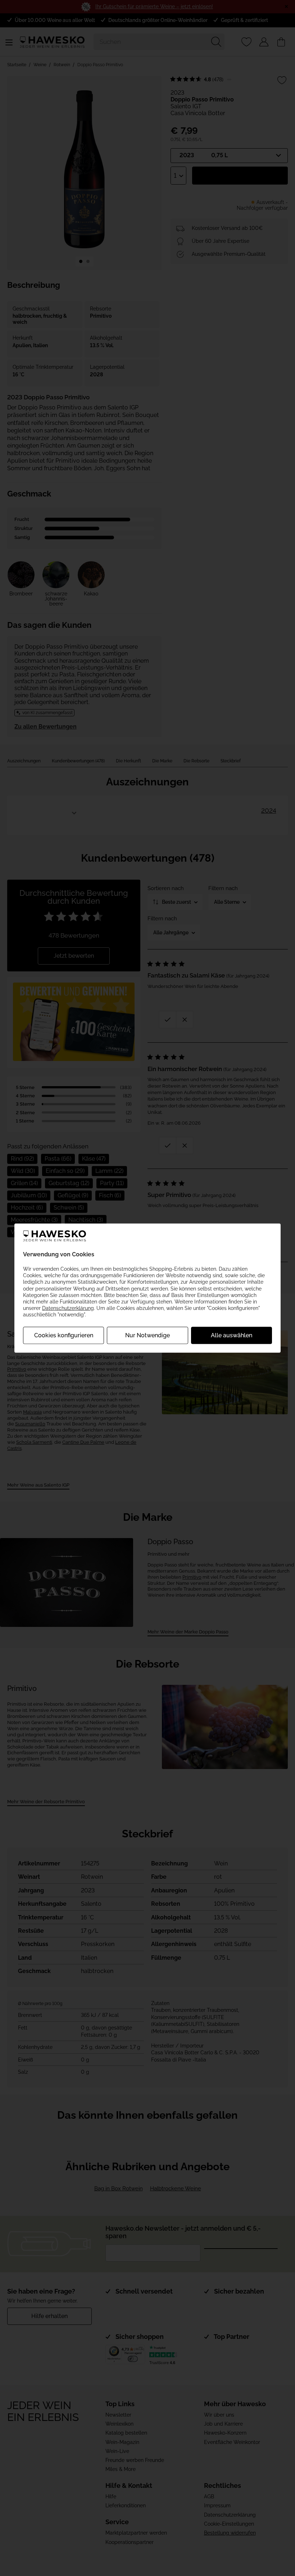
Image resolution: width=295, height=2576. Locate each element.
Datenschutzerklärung (68, 1308)
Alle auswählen (232, 1335)
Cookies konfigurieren (64, 1335)
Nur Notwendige (147, 1335)
